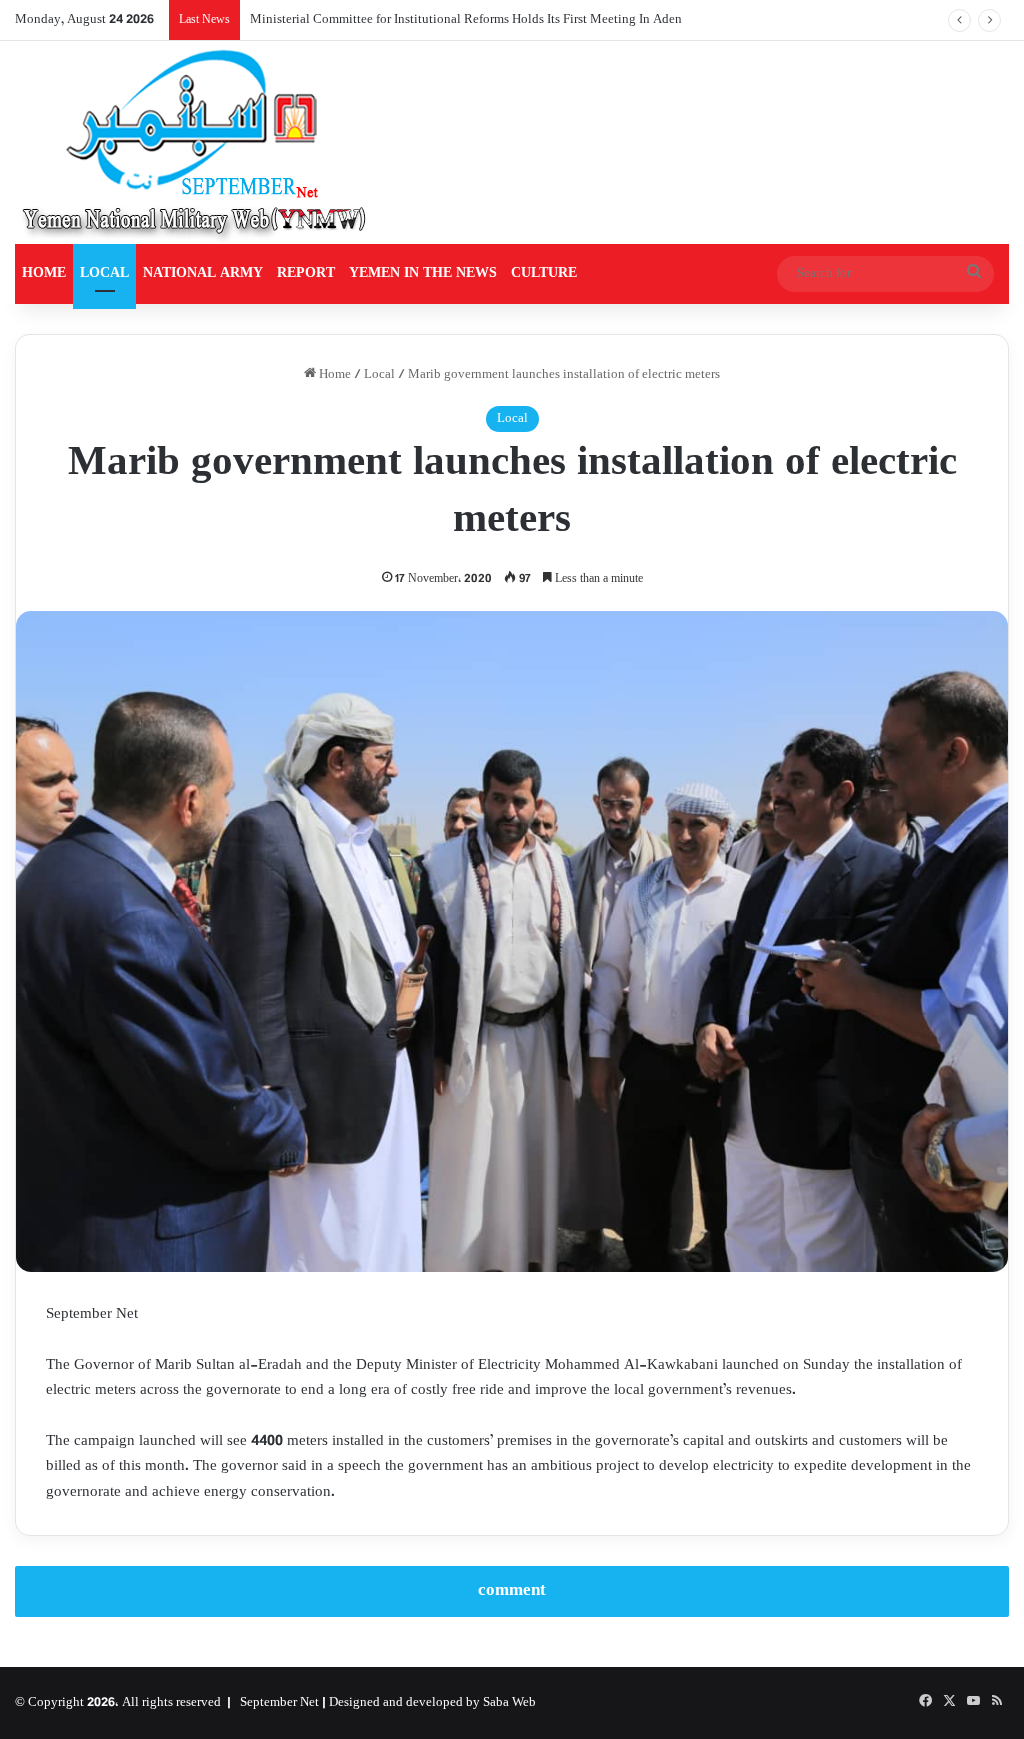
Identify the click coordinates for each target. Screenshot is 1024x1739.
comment (512, 1591)
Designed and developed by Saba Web (432, 1703)
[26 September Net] (196, 142)
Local (379, 375)
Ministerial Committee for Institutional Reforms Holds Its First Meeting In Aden (466, 20)
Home (333, 375)
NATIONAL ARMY (203, 273)
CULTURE (544, 273)
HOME (44, 273)
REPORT (306, 273)
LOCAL (104, 273)
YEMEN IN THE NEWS (423, 273)
